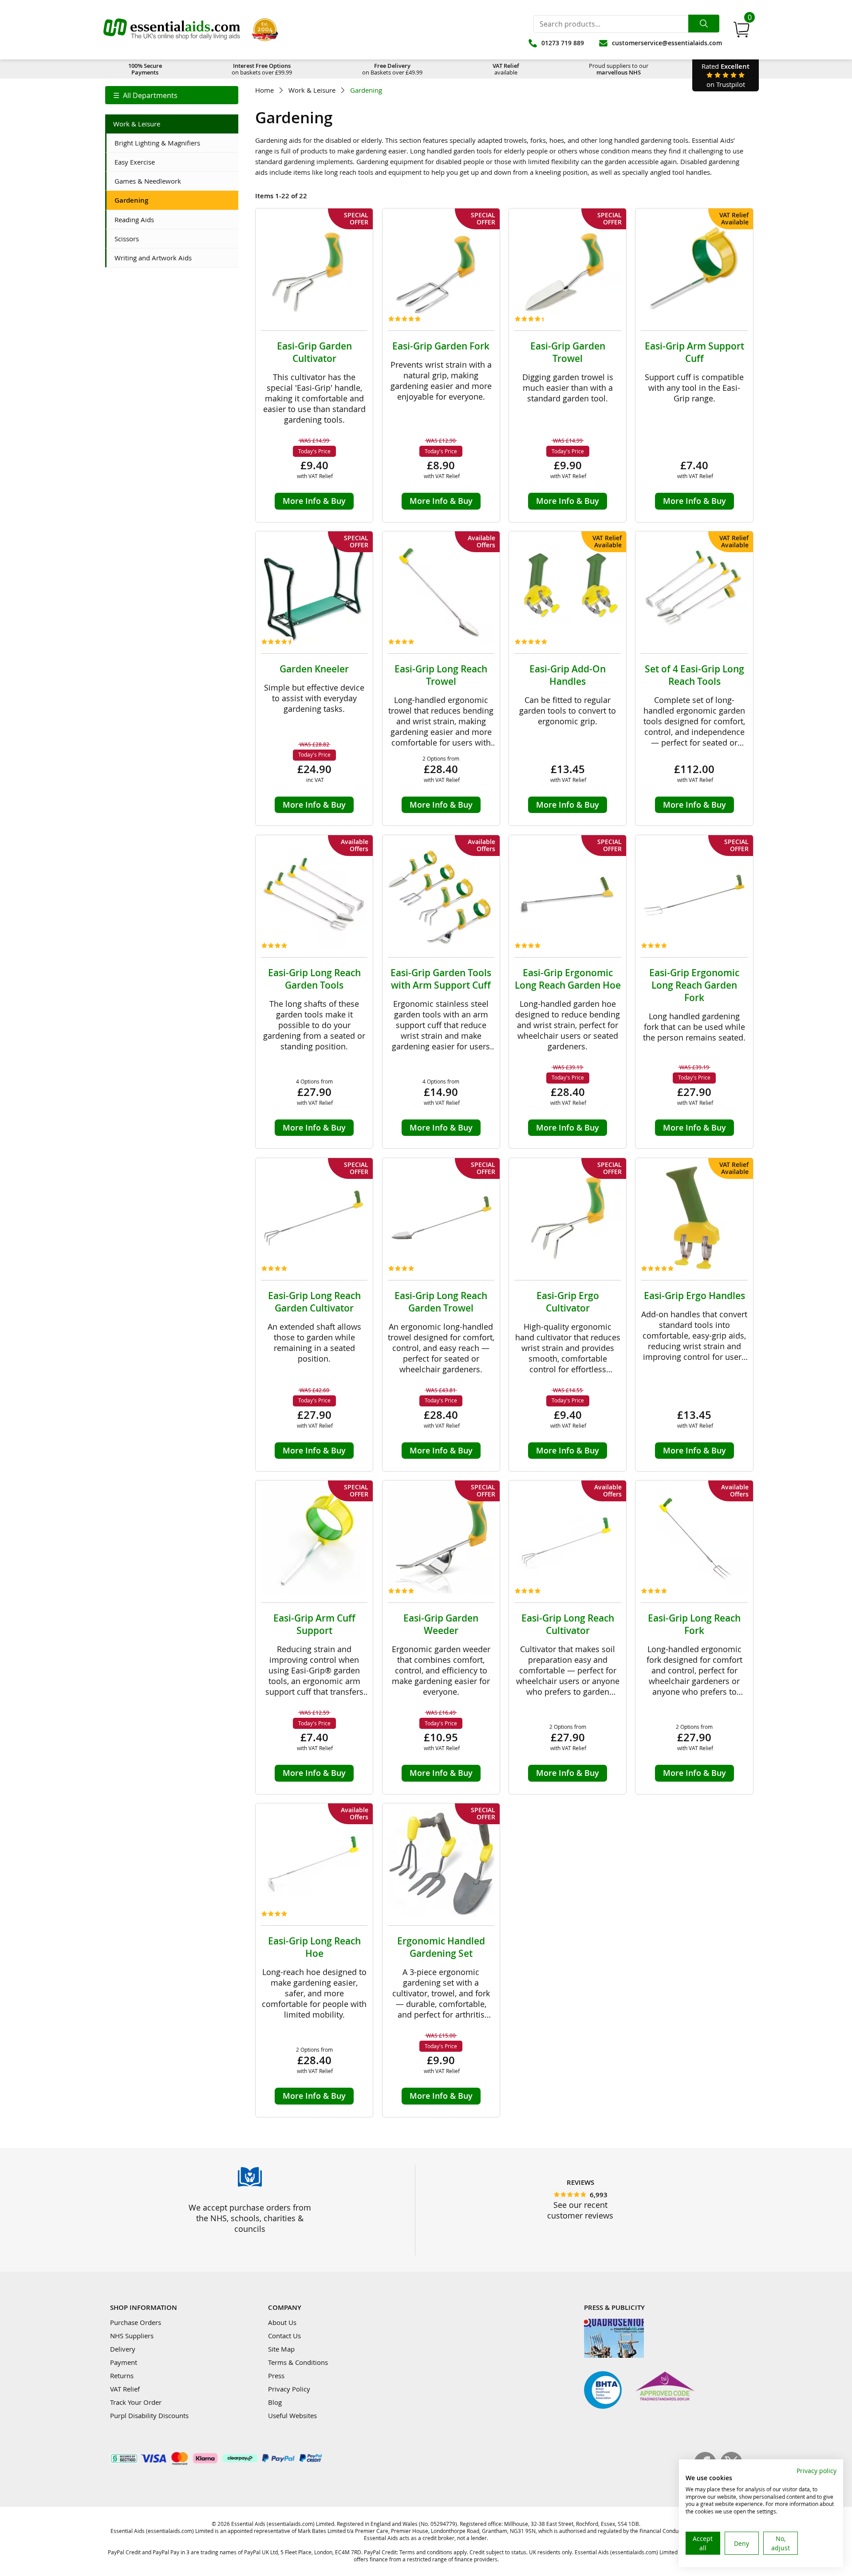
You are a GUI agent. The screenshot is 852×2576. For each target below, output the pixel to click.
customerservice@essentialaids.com (667, 43)
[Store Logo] (172, 30)
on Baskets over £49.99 (392, 69)
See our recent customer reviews (580, 2210)
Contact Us (284, 2336)
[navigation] (172, 95)
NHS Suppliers (132, 2336)
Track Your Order (136, 2402)
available (506, 69)
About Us (282, 2322)
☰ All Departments (145, 95)
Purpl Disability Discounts (149, 2415)
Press (276, 2376)
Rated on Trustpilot (726, 75)
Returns (122, 2376)
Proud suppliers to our (619, 69)
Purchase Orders (136, 2322)
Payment (124, 2362)
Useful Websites (292, 2415)
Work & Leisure (312, 90)
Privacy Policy (289, 2389)
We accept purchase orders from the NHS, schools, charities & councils (250, 2218)
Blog (275, 2402)
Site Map (281, 2349)
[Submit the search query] (704, 24)
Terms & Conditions (298, 2362)
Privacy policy (816, 2471)
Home (264, 90)
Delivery (123, 2349)
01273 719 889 (563, 43)
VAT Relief (125, 2389)
